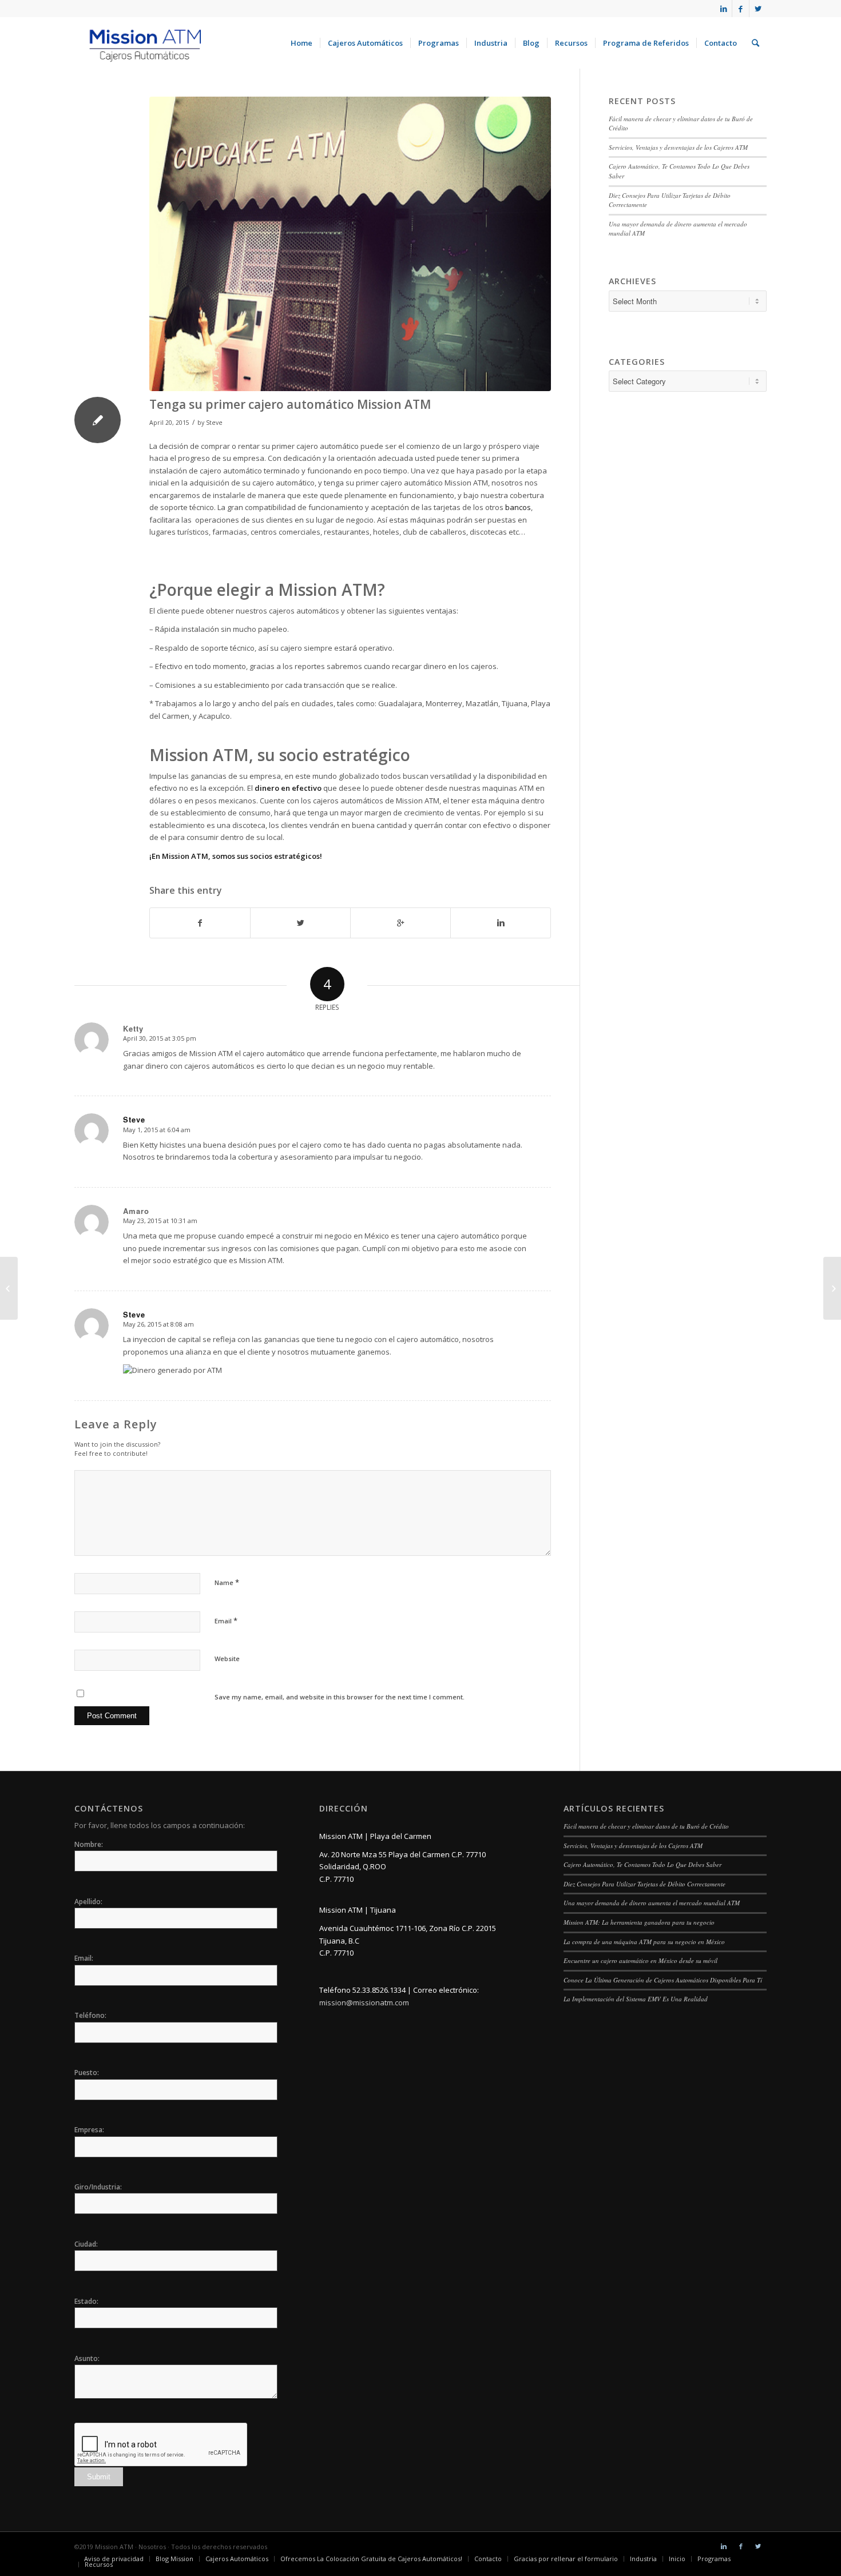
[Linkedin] (723, 9)
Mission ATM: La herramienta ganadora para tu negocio (639, 1922)
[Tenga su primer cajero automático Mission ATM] (350, 244)
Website (227, 1659)
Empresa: (89, 2130)
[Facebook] (741, 9)
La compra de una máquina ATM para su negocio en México (644, 1942)
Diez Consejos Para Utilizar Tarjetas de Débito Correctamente (644, 1884)
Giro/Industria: (98, 2187)
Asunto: (87, 2358)
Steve (214, 423)
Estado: (86, 2301)
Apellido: (88, 1902)
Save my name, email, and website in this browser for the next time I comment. (340, 1697)
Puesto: (87, 2073)
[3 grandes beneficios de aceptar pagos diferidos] (9, 1288)
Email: (84, 1958)
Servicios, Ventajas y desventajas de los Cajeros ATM (678, 147)
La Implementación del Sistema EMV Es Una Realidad (636, 1999)
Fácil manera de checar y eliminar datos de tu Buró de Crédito (646, 1826)
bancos (518, 507)
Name (227, 1582)
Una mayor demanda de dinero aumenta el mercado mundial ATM (652, 1903)
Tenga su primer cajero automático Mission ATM (290, 404)
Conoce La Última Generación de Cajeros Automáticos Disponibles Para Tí (663, 1980)
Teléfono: (90, 2015)
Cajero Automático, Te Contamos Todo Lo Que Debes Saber (642, 1864)
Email (226, 1621)
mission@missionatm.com (364, 2002)
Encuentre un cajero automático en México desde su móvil (640, 1960)
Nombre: (89, 1844)
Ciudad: (86, 2244)
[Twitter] (758, 9)
